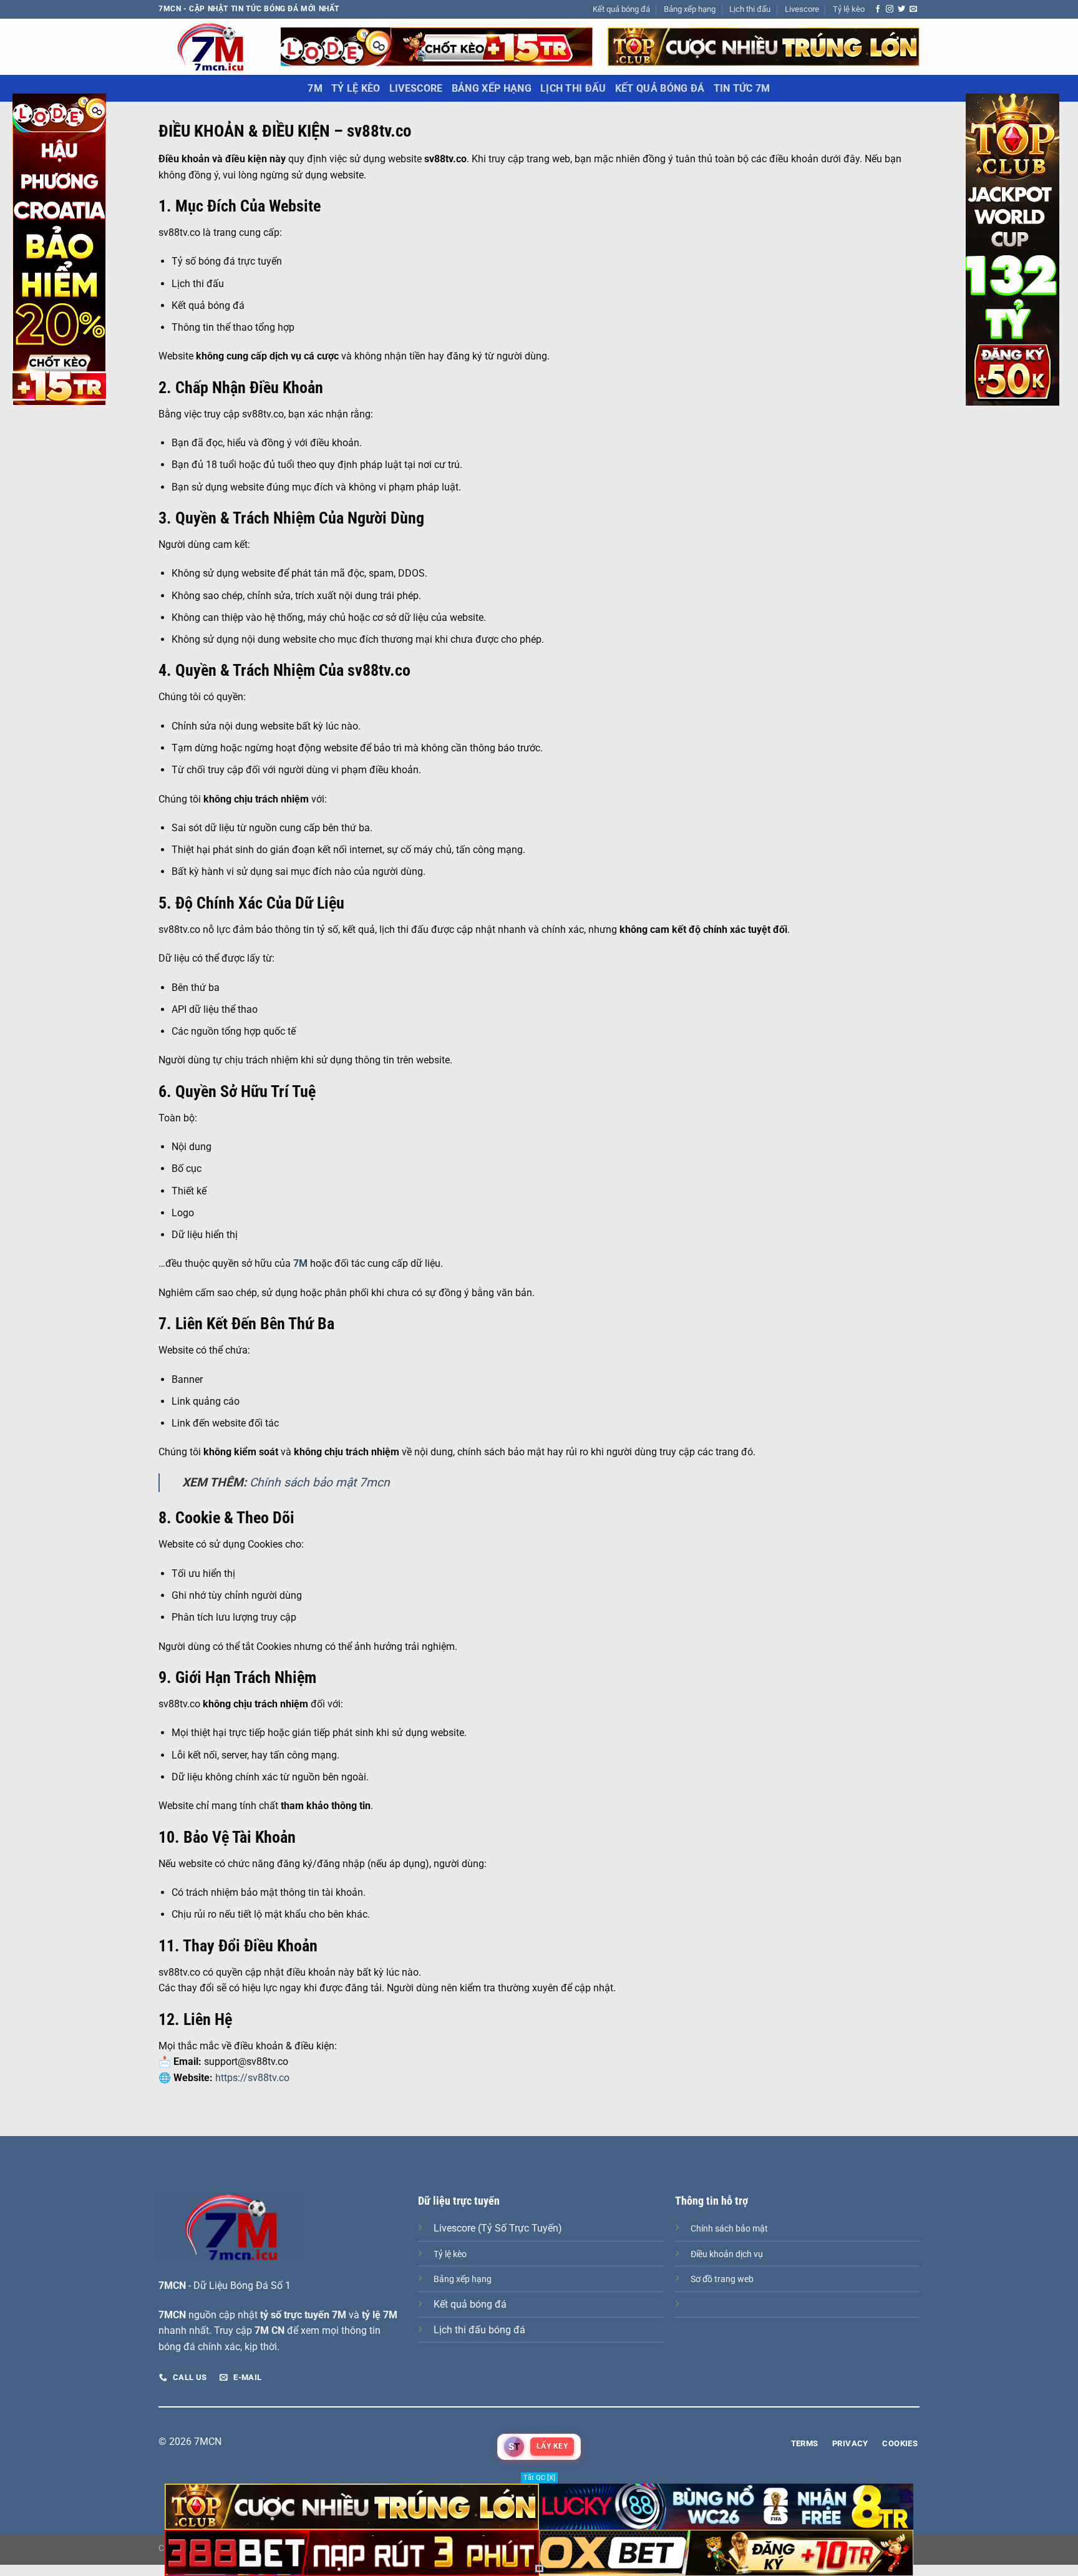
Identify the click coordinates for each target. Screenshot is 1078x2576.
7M (315, 88)
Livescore (802, 9)
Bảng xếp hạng (690, 9)
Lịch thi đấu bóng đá (479, 2330)
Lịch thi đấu (750, 9)
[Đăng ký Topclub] (437, 46)
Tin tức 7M (742, 88)
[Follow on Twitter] (901, 9)
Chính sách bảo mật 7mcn (320, 1482)
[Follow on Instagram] (890, 9)
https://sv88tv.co (252, 2078)
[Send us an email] (913, 9)
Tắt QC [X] (539, 2478)
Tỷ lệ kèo (849, 9)
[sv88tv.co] (210, 46)
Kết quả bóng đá (621, 9)
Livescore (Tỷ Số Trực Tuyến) (498, 2228)
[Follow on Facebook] (878, 9)
